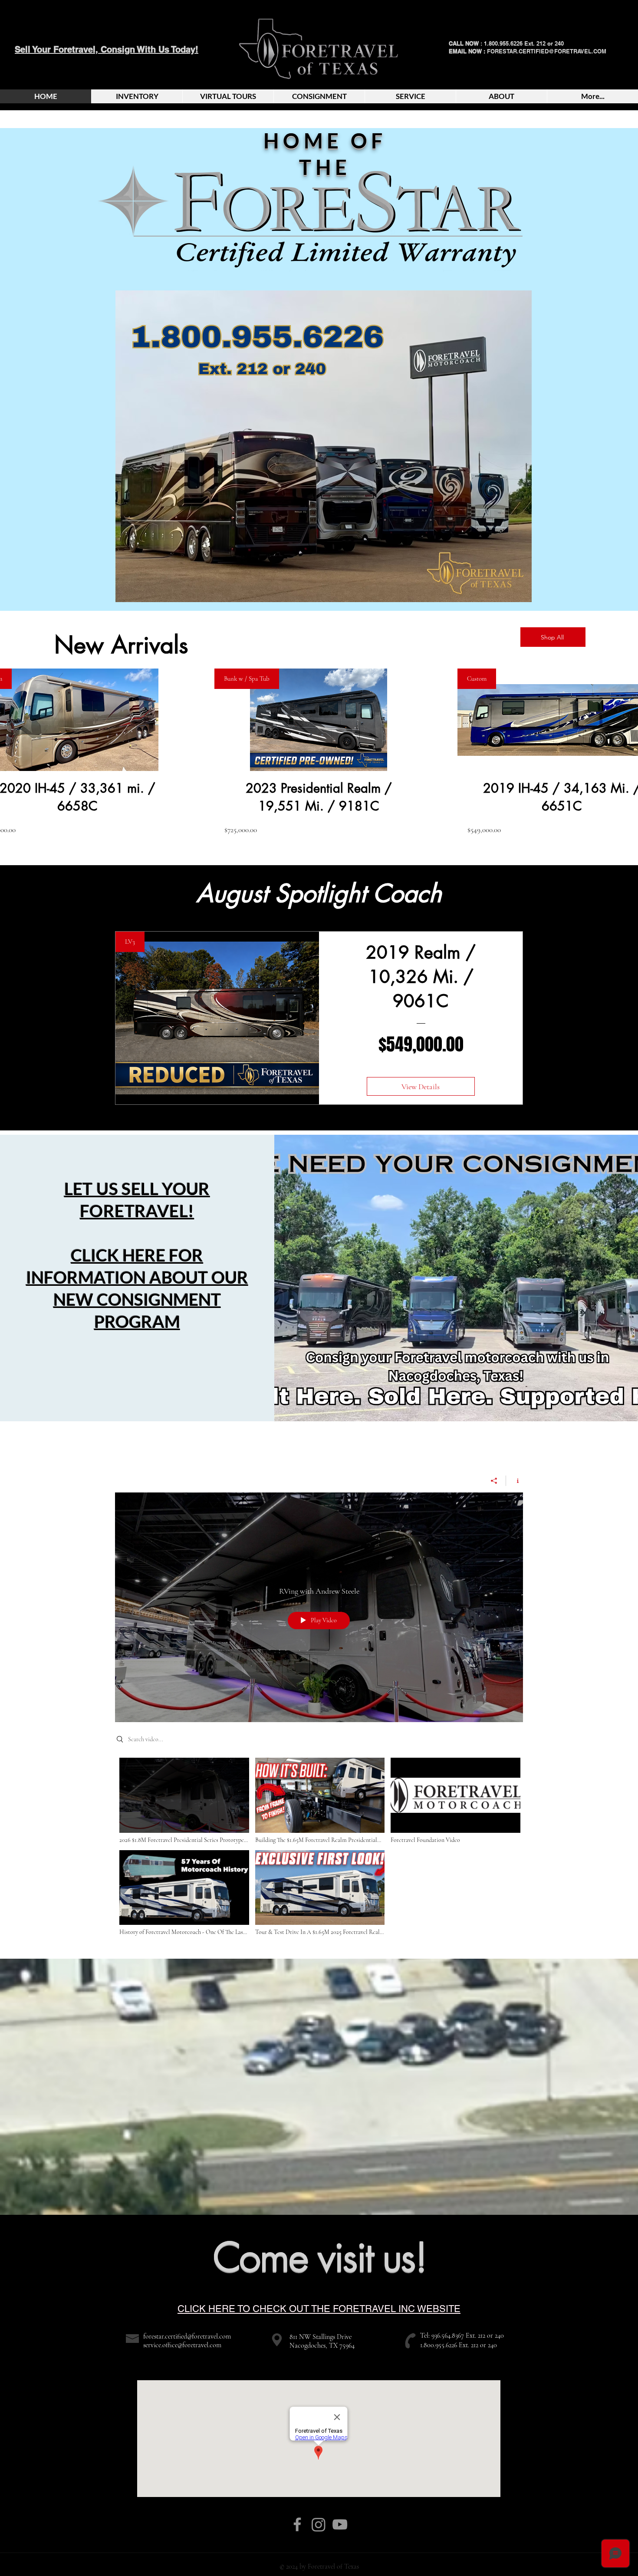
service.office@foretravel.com (182, 2345)
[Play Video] (184, 1801)
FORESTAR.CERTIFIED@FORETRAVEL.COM (547, 51)
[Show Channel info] (515, 1481)
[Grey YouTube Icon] (340, 2524)
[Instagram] (319, 2524)
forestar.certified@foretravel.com (187, 2336)
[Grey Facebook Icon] (297, 2524)
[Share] (494, 1481)
